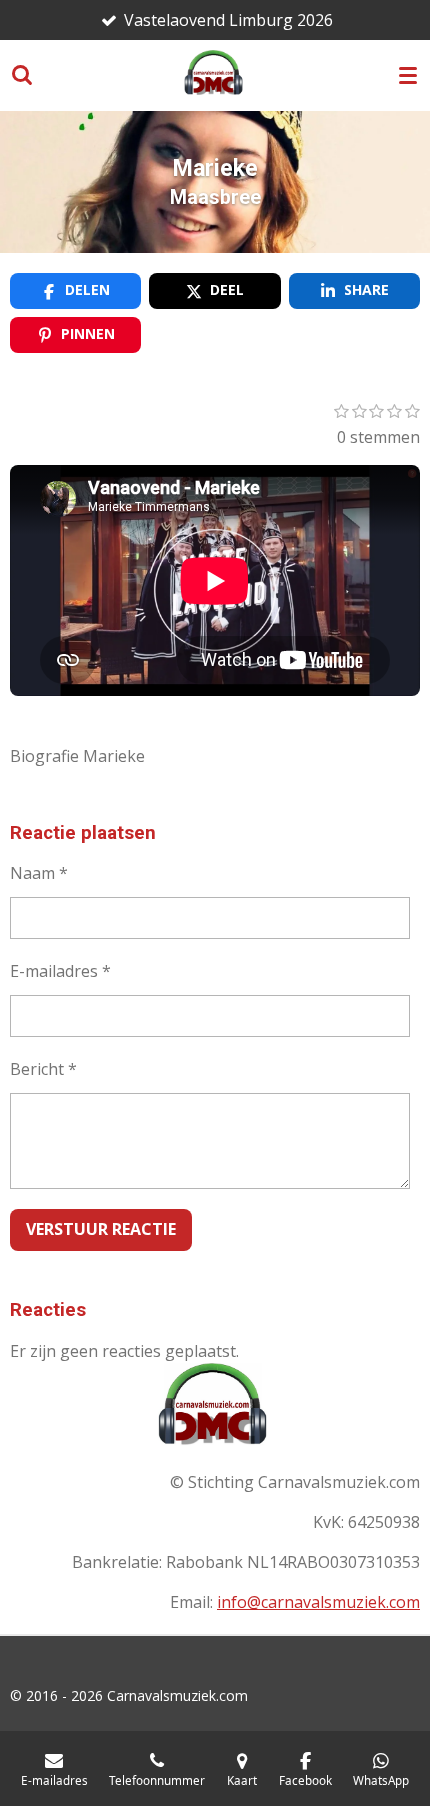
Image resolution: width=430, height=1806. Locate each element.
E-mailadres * (60, 971)
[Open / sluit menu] (408, 75)
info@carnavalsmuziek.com (318, 1602)
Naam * (39, 873)
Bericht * (43, 1069)
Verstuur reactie (101, 1229)
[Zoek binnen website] (22, 75)
